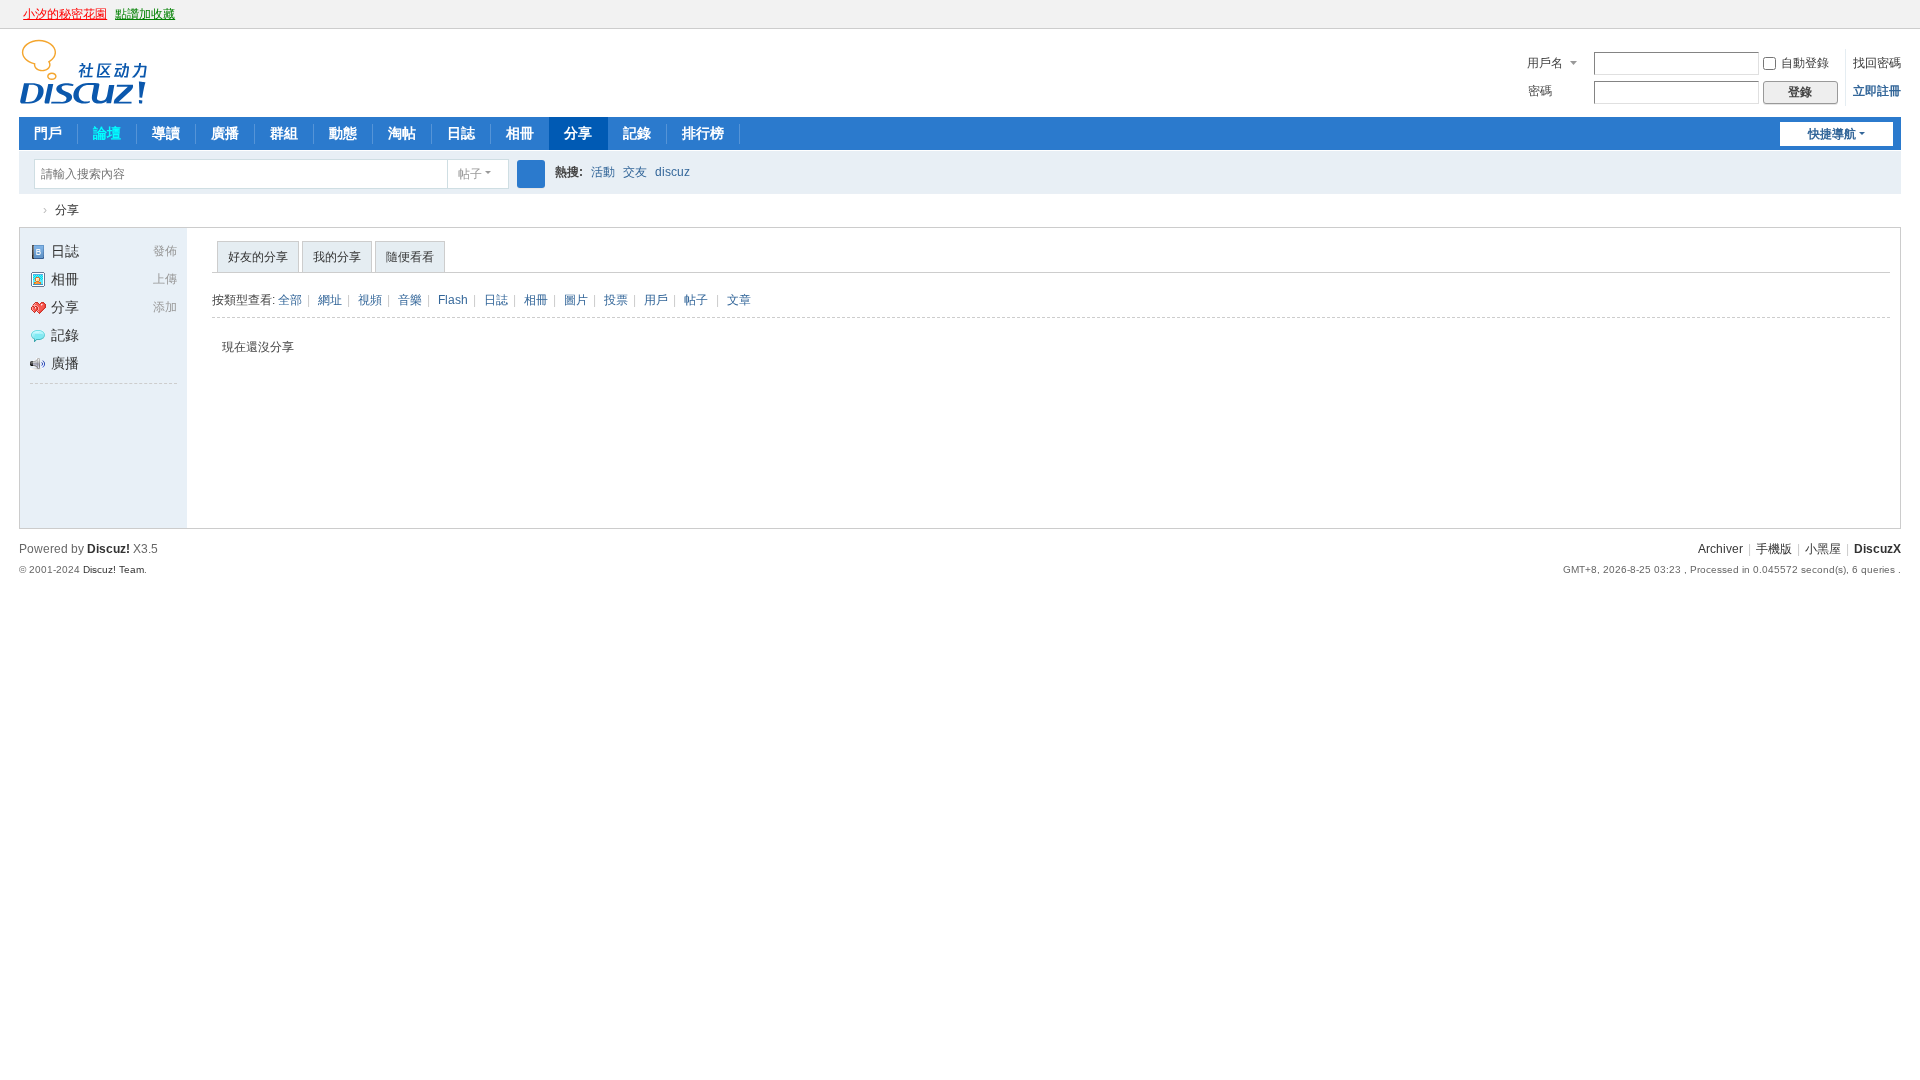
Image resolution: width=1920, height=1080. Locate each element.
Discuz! (108, 549)
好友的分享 (258, 257)
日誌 (461, 133)
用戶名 (1545, 63)
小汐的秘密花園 (65, 14)
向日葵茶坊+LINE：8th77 (27, 210)
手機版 (1774, 549)
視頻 (370, 300)
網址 (330, 300)
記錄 (637, 133)
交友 (635, 172)
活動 (603, 172)
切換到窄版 (1892, 22)
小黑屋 (1823, 549)
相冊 (520, 133)
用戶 (656, 300)
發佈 (165, 251)
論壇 (107, 133)
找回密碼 (1877, 63)
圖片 (576, 300)
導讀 (166, 133)
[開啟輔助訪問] (1873, 14)
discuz (672, 172)
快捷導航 (1832, 134)
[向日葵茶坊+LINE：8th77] (83, 71)
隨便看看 (410, 257)
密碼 (1540, 91)
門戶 (48, 133)
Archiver (1720, 549)
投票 (616, 300)
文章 (739, 300)
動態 (343, 133)
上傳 (165, 279)
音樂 (410, 300)
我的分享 (337, 257)
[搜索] (531, 174)
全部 (290, 300)
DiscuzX (1877, 549)
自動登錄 (1805, 63)
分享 (578, 133)
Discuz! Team (113, 569)
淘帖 (402, 133)
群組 (284, 133)
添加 (165, 307)
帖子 (470, 174)
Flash (453, 300)
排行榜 (703, 133)
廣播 (225, 133)
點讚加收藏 (145, 14)
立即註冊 (1877, 91)
